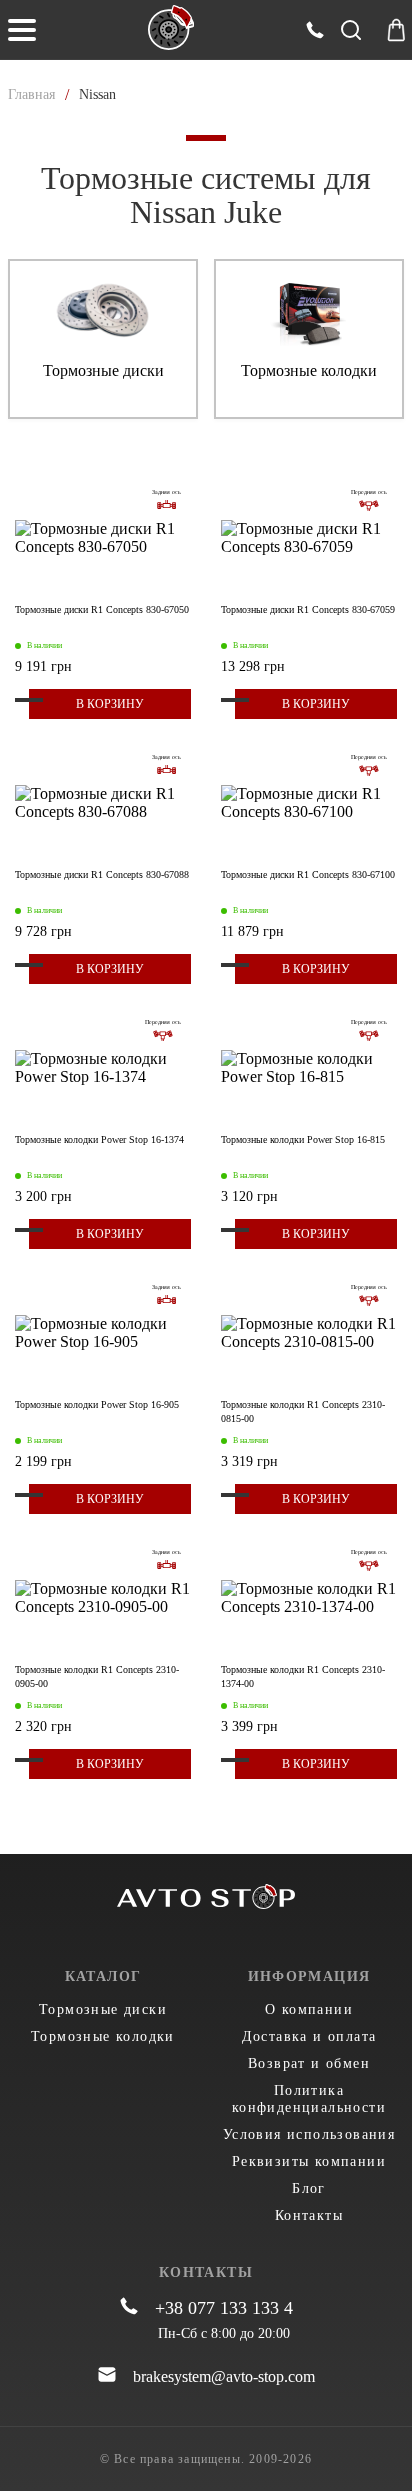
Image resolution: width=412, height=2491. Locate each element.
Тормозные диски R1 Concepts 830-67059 (308, 609)
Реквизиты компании (309, 2161)
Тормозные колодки (103, 2036)
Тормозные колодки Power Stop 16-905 (97, 1404)
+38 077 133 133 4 (224, 2308)
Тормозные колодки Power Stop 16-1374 (99, 1139)
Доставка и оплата (309, 2036)
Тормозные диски (103, 2009)
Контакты (309, 2215)
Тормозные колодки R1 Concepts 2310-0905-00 (97, 1676)
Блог (309, 2188)
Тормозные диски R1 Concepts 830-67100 (308, 874)
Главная (31, 94)
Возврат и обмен (309, 2063)
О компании (309, 2009)
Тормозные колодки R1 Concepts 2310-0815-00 (303, 1411)
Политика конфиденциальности (309, 2099)
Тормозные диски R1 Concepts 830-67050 (102, 609)
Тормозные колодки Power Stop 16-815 (303, 1139)
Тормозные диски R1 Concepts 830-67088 (102, 874)
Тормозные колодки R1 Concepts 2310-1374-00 (303, 1676)
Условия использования (309, 2134)
